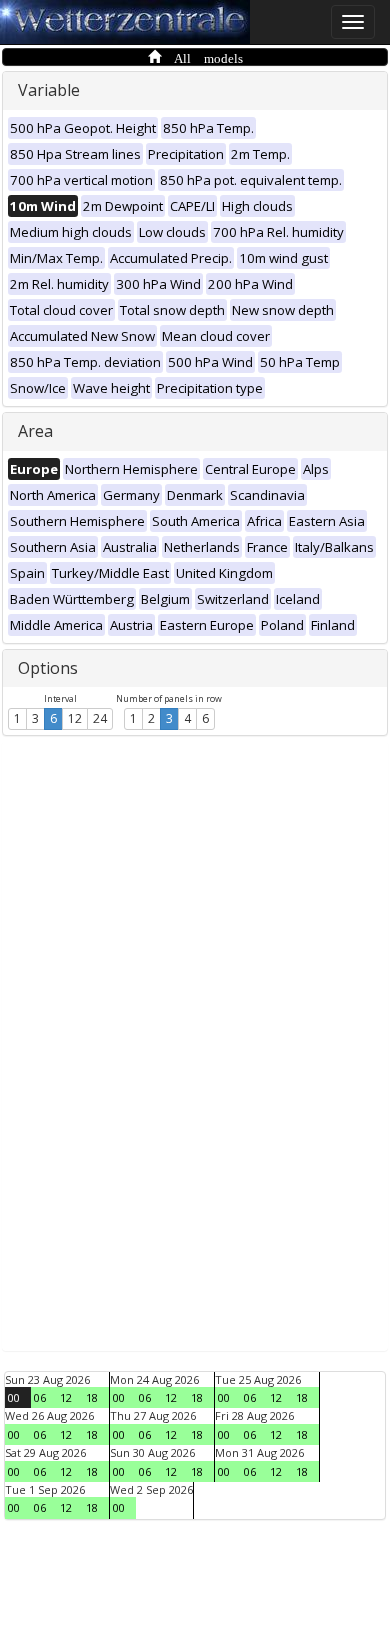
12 (75, 718)
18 (92, 1397)
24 (100, 718)
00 (14, 1397)
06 (40, 1397)
